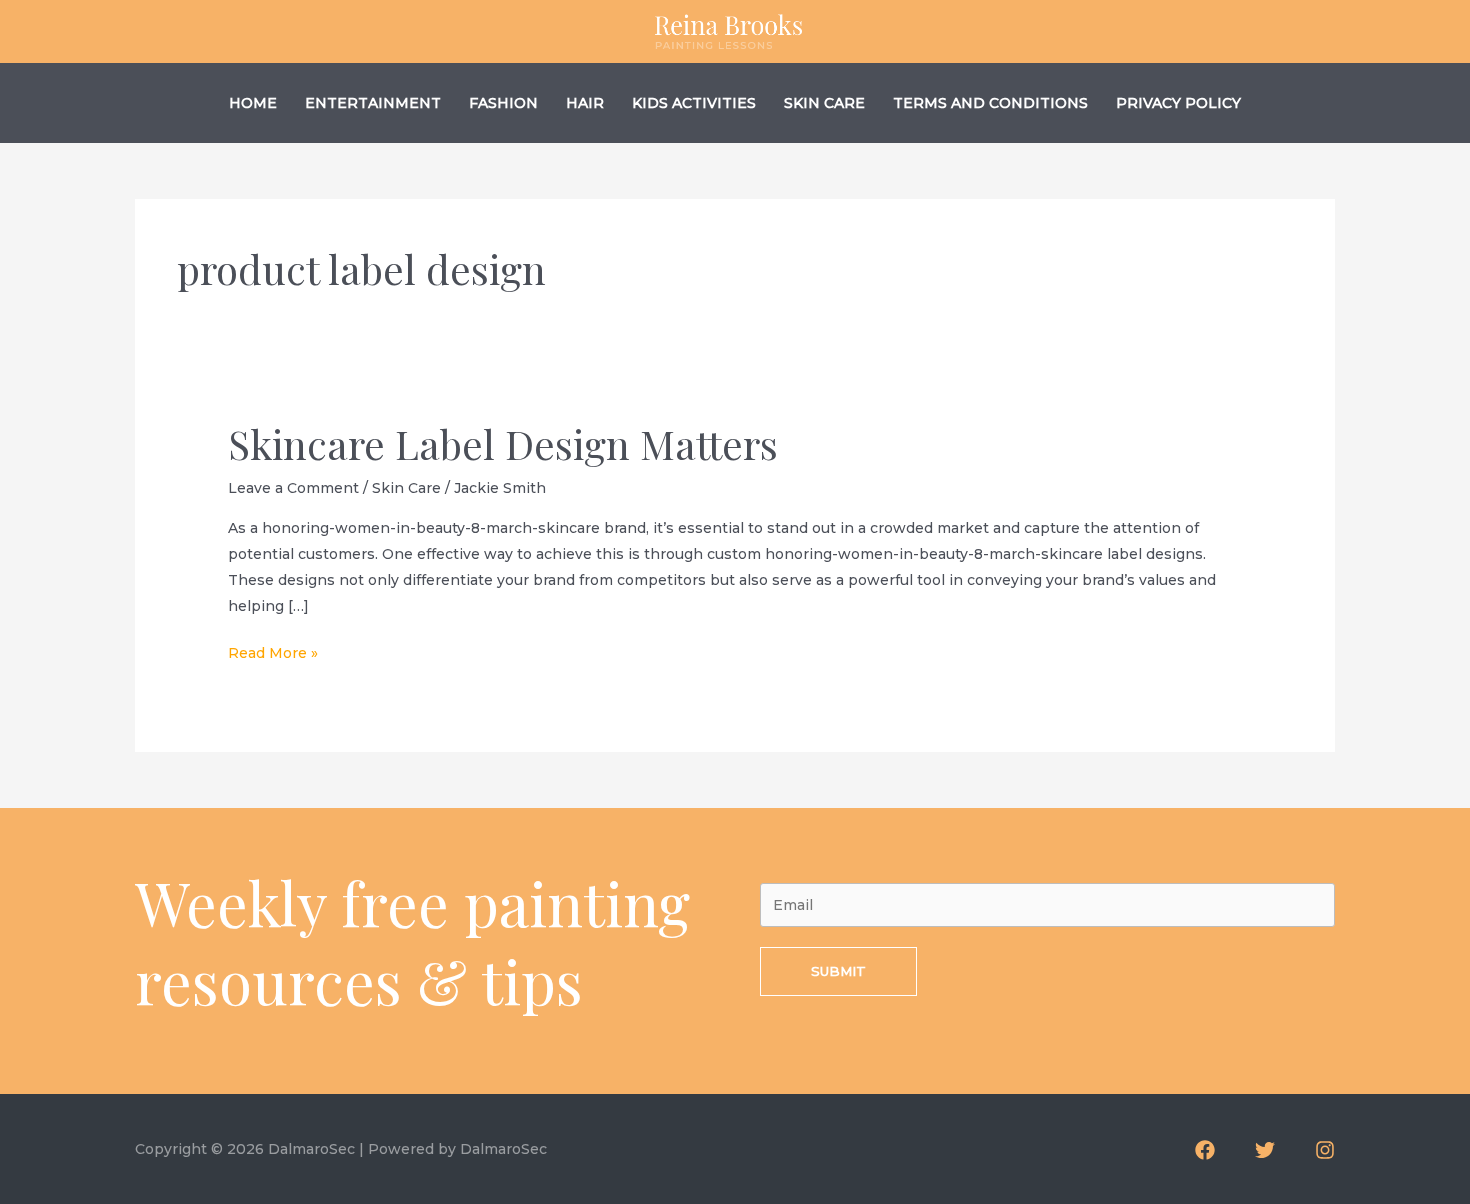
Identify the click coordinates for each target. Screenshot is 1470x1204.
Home (253, 103)
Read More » (273, 654)
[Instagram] (1325, 1150)
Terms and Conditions (990, 103)
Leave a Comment (293, 488)
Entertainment (373, 103)
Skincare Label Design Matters (503, 443)
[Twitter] (1265, 1150)
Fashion (503, 103)
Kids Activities (694, 103)
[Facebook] (1205, 1150)
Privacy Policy (1178, 103)
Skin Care (824, 103)
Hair (585, 103)
